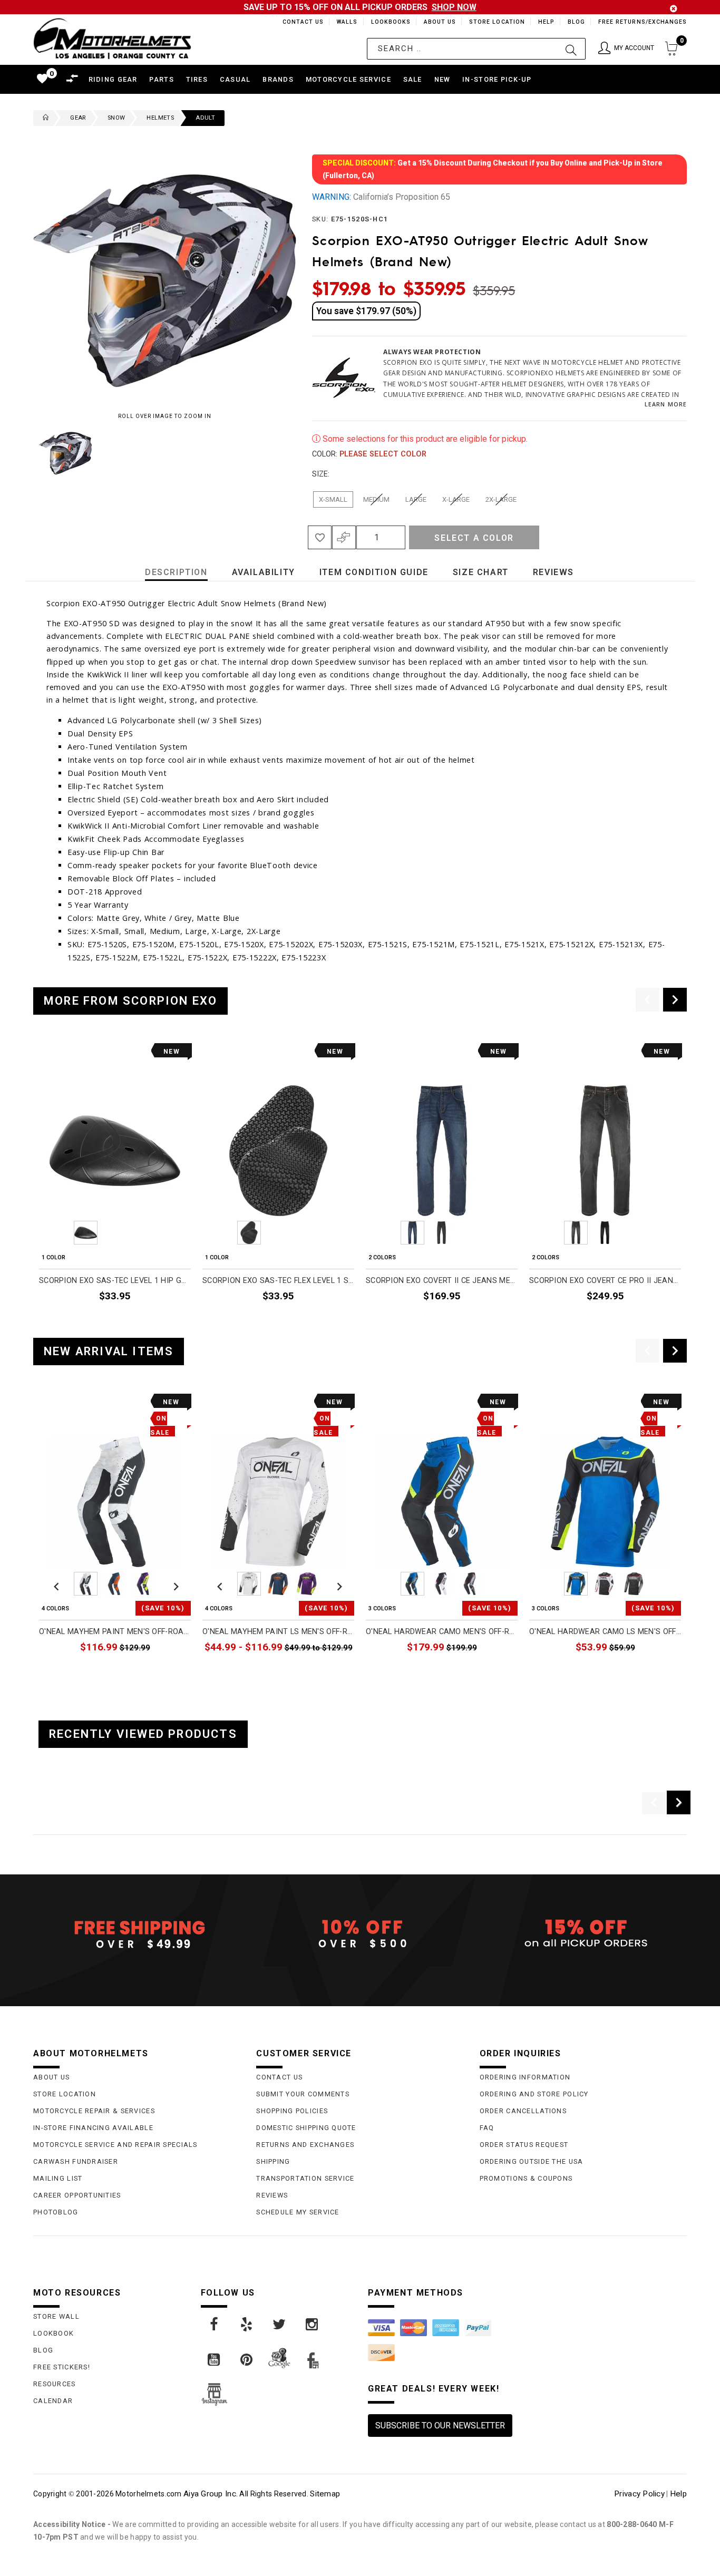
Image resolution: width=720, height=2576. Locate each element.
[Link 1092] (313, 2325)
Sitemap (325, 2494)
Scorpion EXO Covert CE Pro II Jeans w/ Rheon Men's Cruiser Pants (605, 1281)
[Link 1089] (215, 2325)
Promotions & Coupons (526, 2178)
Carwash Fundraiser (76, 2161)
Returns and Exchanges (305, 2145)
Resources (55, 2384)
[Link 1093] (215, 2360)
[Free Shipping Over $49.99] (137, 1934)
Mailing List (58, 2178)
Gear (78, 118)
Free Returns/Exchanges (642, 22)
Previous (31, 453)
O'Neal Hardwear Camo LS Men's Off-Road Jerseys (605, 1632)
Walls (344, 22)
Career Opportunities (77, 2195)
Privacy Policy (639, 2494)
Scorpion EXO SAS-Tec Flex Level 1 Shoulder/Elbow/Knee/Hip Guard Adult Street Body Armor (278, 1281)
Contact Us (298, 22)
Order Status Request (524, 2145)
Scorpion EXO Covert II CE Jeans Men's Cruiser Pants (442, 1281)
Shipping (273, 2161)
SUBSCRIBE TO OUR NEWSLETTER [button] (440, 2426)
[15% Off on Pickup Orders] (583, 1934)
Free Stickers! (62, 2367)
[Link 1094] (247, 2360)
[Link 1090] (247, 2325)
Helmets (160, 118)
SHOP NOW (454, 7)
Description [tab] (176, 572)
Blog (576, 22)
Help (545, 22)
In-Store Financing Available (93, 2128)
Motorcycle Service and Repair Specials (115, 2145)
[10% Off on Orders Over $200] (360, 1934)
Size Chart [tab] (481, 572)
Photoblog (56, 2212)
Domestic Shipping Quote (306, 2128)
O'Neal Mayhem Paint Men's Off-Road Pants (115, 1632)
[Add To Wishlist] (320, 537)
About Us (438, 22)
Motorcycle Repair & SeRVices (94, 2111)
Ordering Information (525, 2077)
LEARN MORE (666, 404)
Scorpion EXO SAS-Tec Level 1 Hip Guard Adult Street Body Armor (115, 1281)
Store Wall (56, 2316)
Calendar (53, 2401)
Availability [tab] (264, 572)
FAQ (487, 2128)
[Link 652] (43, 118)
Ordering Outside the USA (532, 2161)
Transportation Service (305, 2178)
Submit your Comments (303, 2094)
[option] (115, 1186)
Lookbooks (388, 22)
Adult (205, 118)
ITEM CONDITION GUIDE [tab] (374, 572)
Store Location (496, 22)
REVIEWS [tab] (553, 572)
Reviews (272, 2195)
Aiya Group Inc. (211, 2494)
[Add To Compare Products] (344, 537)
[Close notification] (674, 9)
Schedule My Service (298, 2212)
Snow (116, 118)
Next (273, 453)
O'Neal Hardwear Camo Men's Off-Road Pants (442, 1632)
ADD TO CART (166, 1321)
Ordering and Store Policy (534, 2094)
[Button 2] (571, 49)
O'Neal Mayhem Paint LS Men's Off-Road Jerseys (278, 1632)
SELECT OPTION (489, 1321)
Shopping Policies (292, 2111)
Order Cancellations (523, 2111)
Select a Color (474, 538)
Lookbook (53, 2333)
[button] (626, 49)
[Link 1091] (280, 2325)
